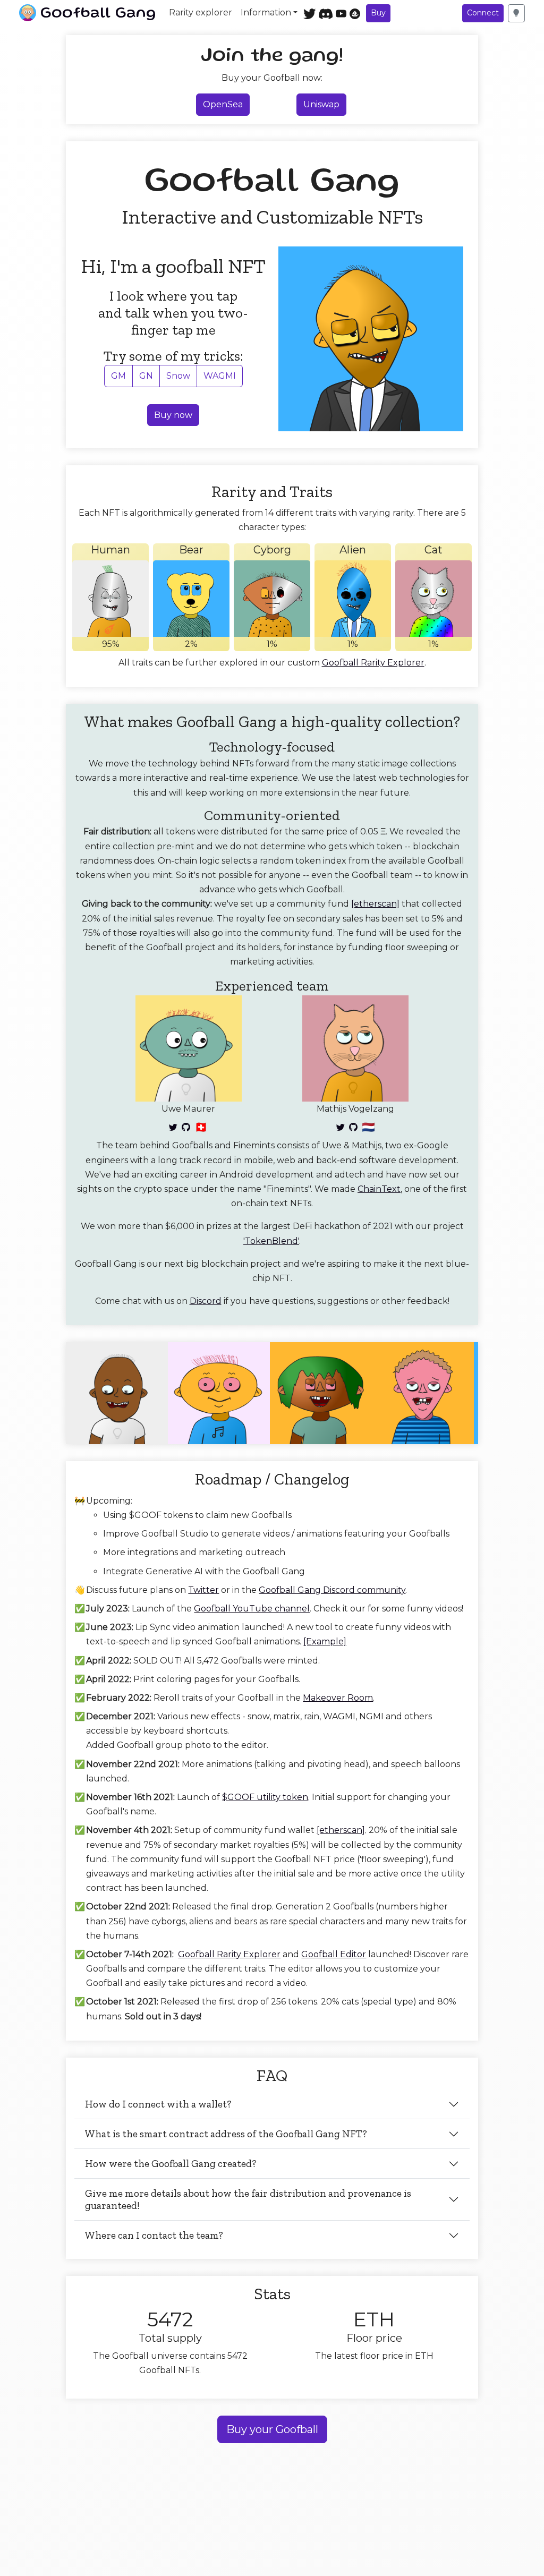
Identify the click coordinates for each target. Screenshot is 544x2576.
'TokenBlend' (271, 1241)
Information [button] (266, 12)
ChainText (379, 1189)
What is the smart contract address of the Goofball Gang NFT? (226, 2134)
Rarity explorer (201, 12)
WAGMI (220, 376)
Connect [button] (483, 13)
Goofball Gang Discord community (332, 1590)
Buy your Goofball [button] (272, 2429)
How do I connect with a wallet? (158, 2104)
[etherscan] (375, 904)
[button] (516, 13)
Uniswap (321, 104)
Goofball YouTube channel (252, 1609)
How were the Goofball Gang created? (171, 2164)
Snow (178, 376)
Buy (378, 13)
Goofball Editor (334, 1954)
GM (118, 376)
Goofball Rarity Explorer (373, 663)
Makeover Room (338, 1698)
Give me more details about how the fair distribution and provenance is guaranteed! (248, 2199)
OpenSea (223, 104)
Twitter (203, 1590)
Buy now (173, 415)
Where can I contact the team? (154, 2235)
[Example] (325, 1641)
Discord (206, 1301)
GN (146, 376)
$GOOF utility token (265, 1797)
